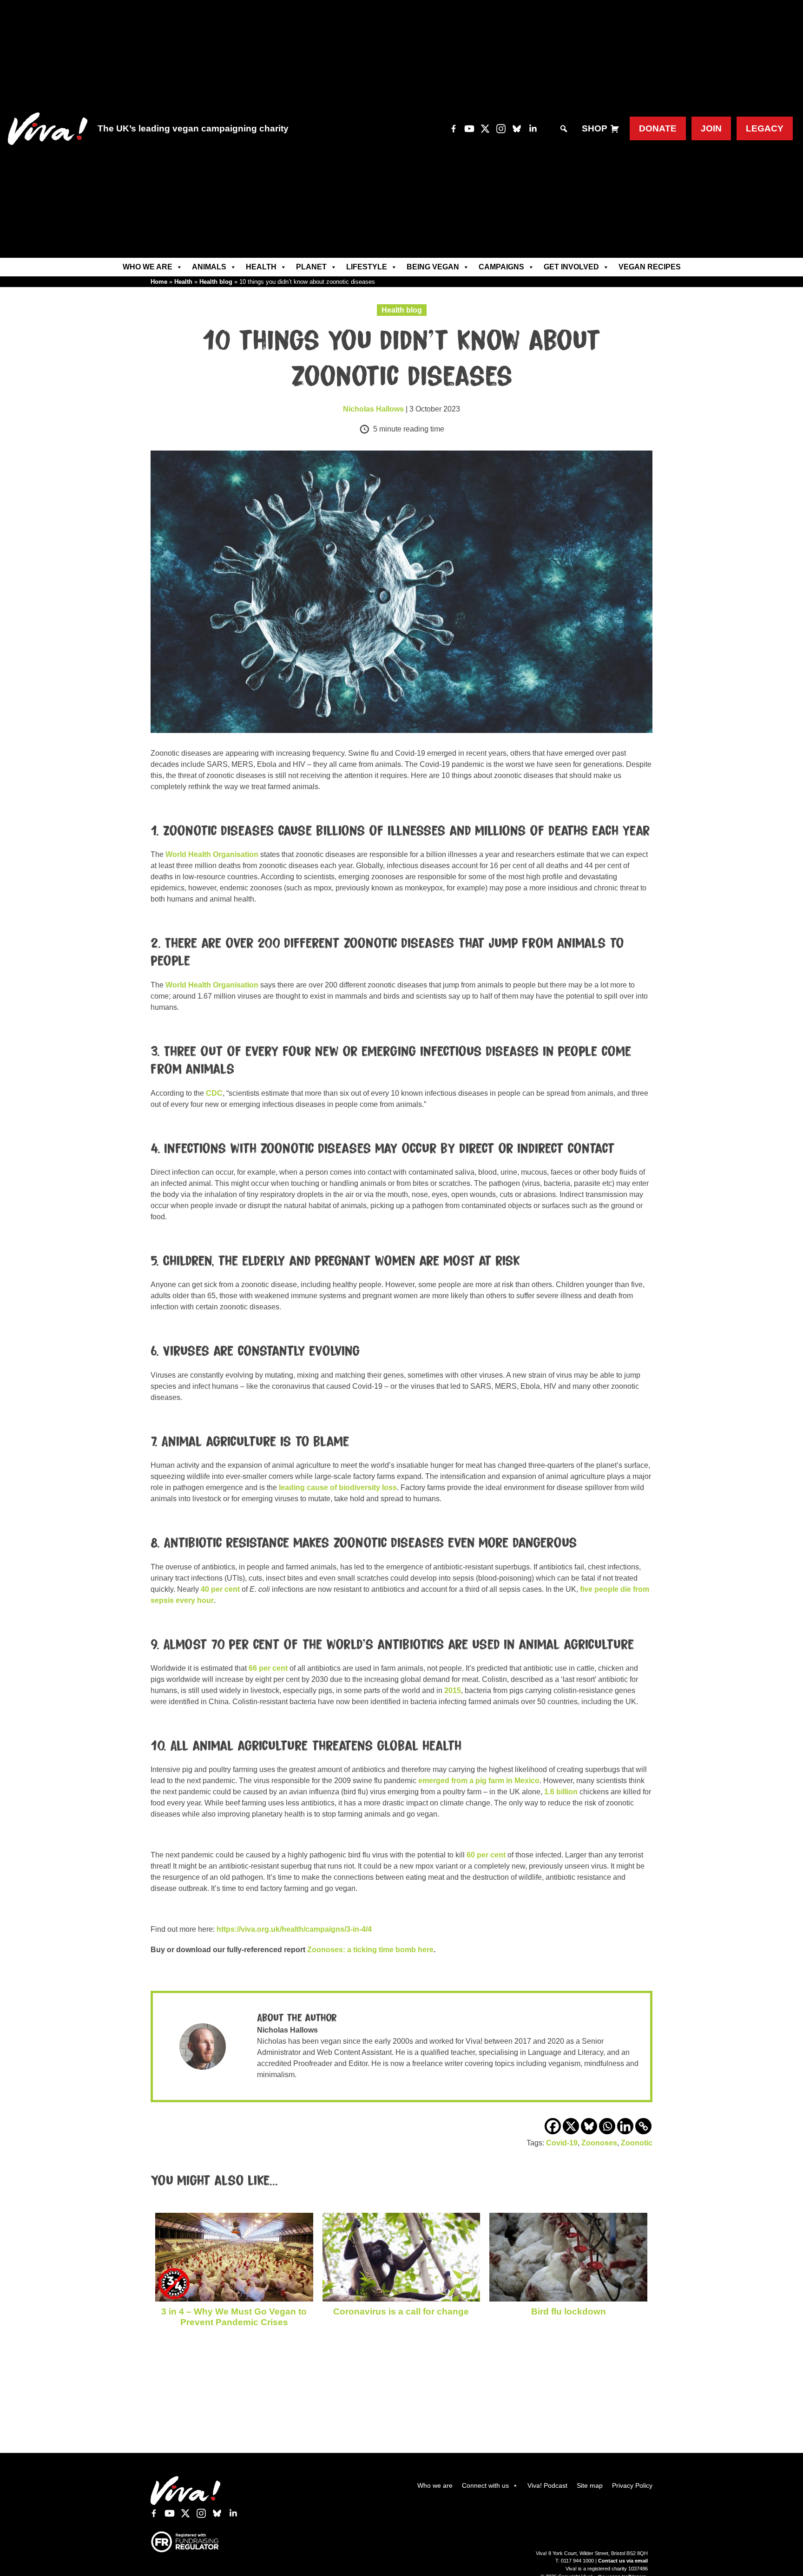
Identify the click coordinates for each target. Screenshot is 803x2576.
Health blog (216, 282)
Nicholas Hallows (373, 409)
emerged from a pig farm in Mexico (479, 1781)
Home (159, 282)
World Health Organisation (212, 854)
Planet (311, 267)
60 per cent (486, 1855)
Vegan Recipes (650, 267)
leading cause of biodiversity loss (338, 1487)
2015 (453, 1690)
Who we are (148, 267)
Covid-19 (562, 2143)
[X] (571, 2126)
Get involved (571, 267)
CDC (214, 1093)
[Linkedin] (625, 2126)
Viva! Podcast (547, 2485)
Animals (209, 267)
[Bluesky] (589, 2126)
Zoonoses (599, 2143)
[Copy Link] (643, 2126)
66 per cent (268, 1668)
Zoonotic (637, 2143)
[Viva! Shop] (615, 129)
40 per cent (220, 1589)
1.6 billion (561, 1792)
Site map (590, 2485)
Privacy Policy (632, 2485)
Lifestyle (367, 267)
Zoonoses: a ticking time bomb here (370, 1950)
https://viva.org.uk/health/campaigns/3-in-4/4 (294, 1929)
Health (261, 267)
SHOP (595, 128)
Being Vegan (433, 267)
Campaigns (501, 267)
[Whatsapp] (607, 2126)
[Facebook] (553, 2126)
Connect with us (485, 2485)
